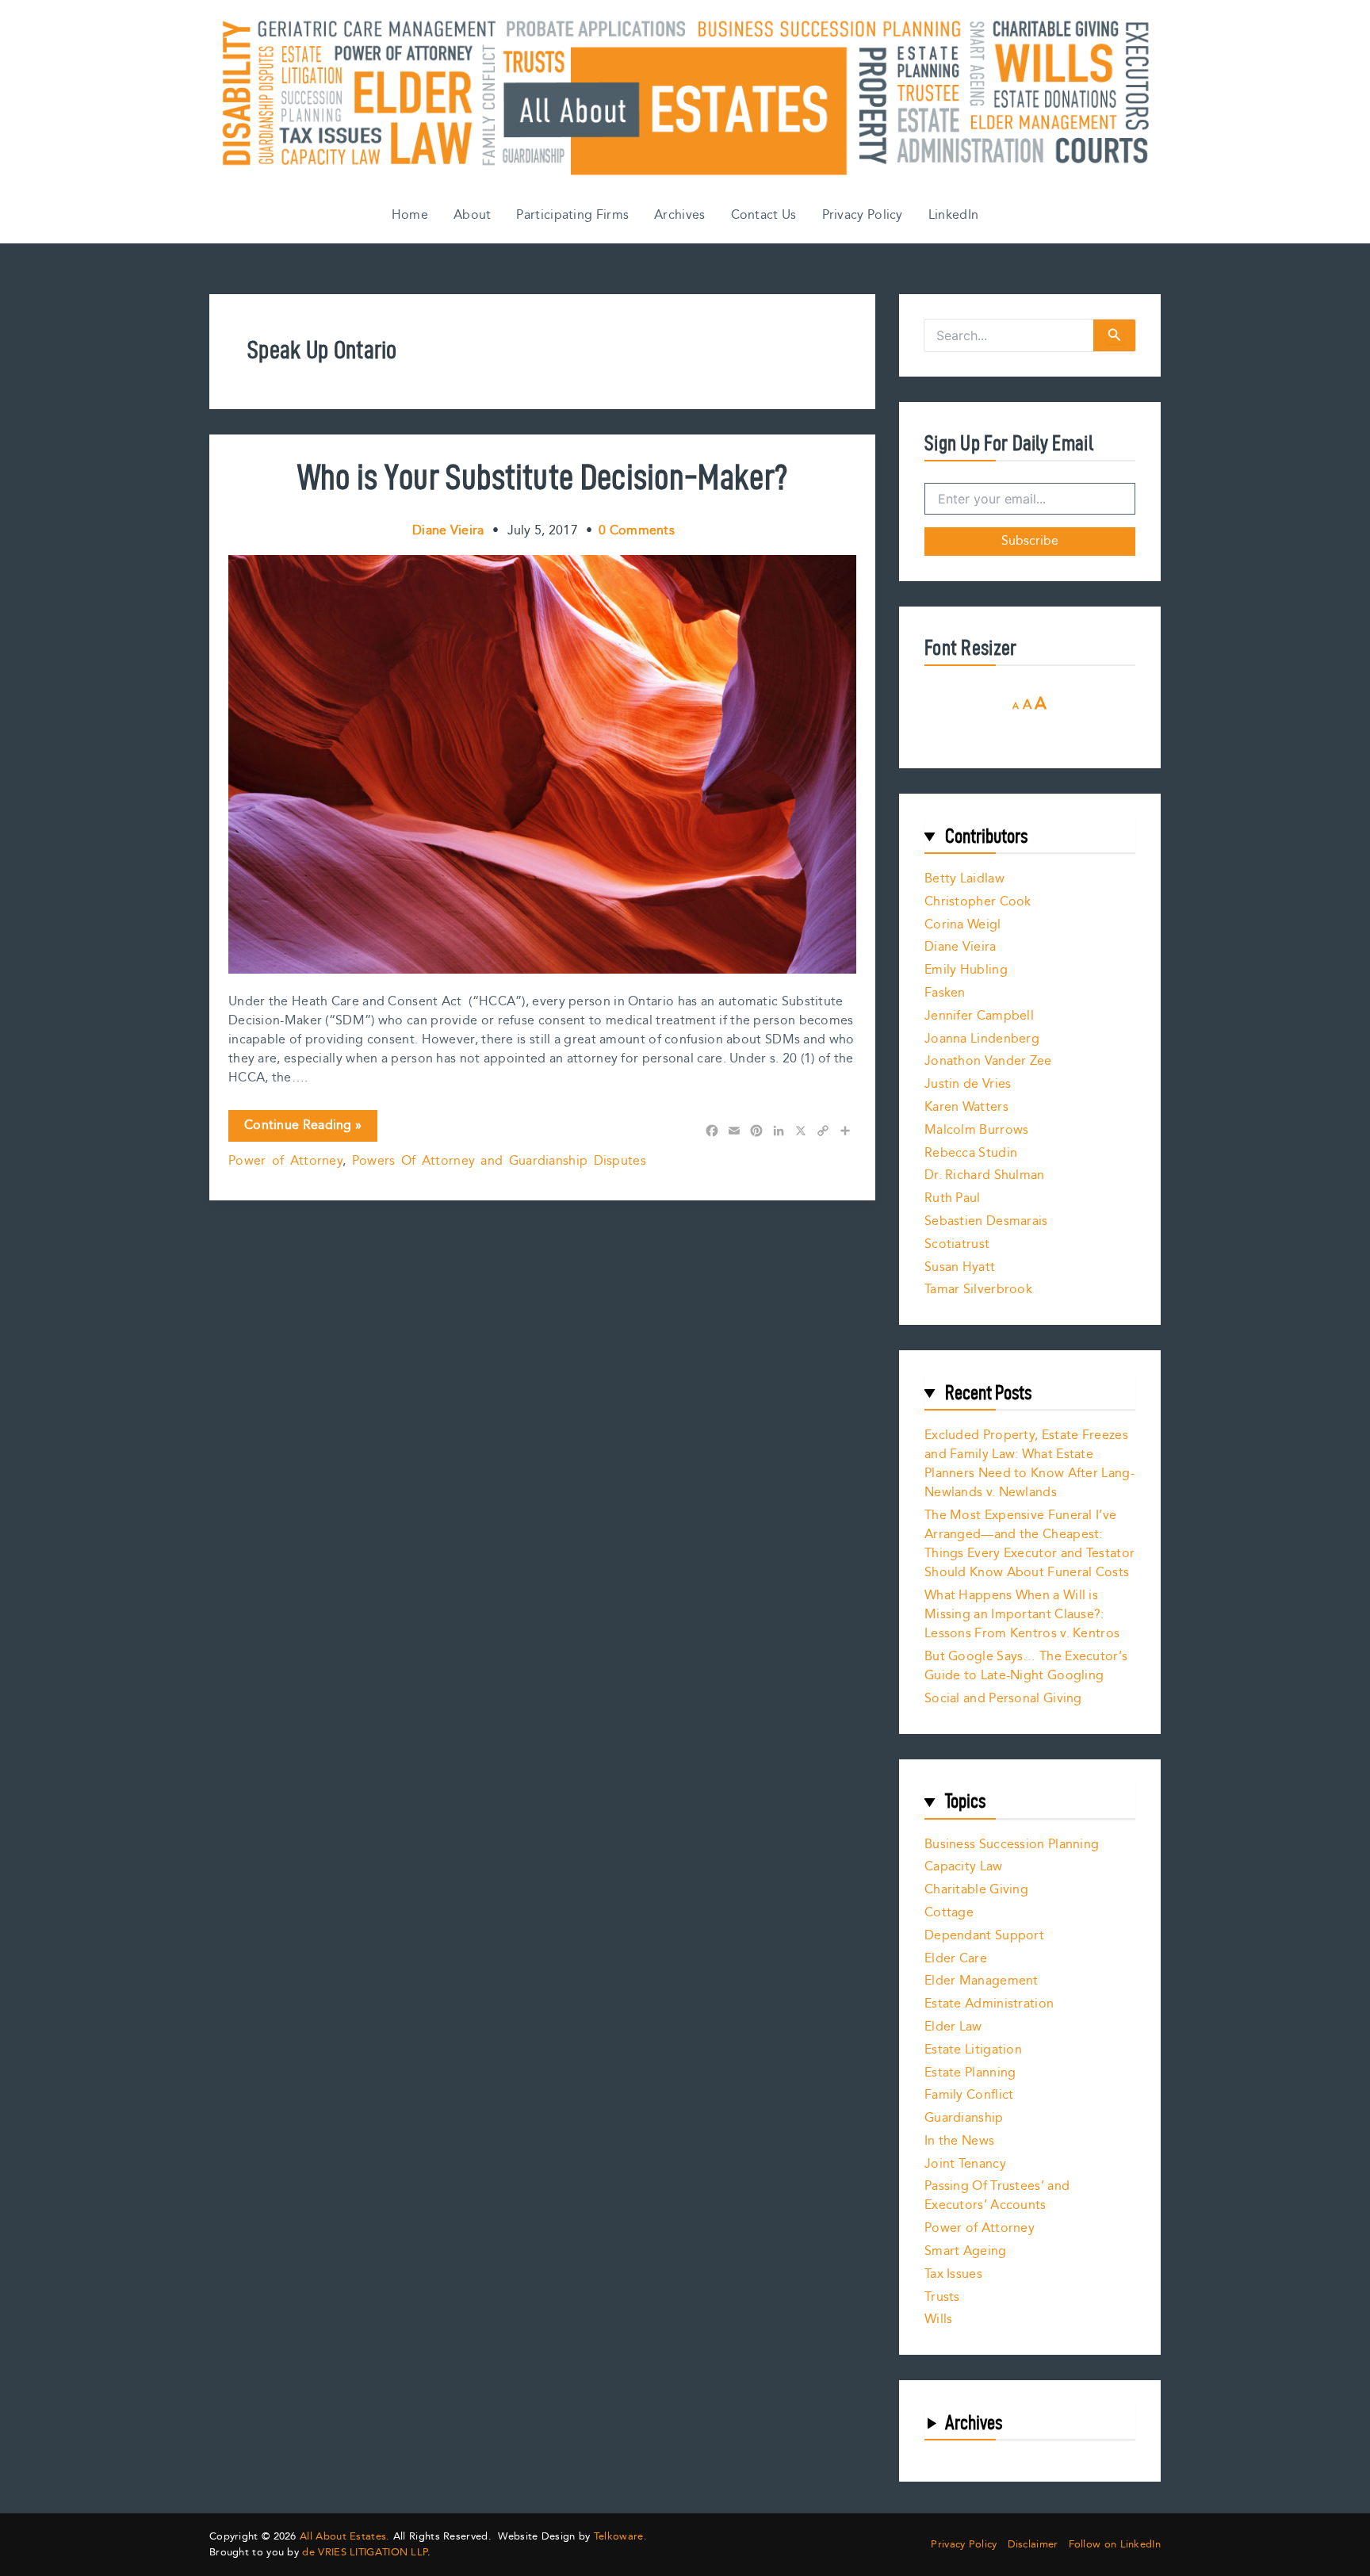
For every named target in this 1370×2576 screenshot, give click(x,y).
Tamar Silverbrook (978, 1290)
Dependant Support (984, 1936)
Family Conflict (969, 2095)
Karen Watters (966, 1107)
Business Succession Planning (1012, 1845)
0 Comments (637, 531)
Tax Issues (953, 2274)
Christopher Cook (978, 902)
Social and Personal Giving (1003, 1699)
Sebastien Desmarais (986, 1221)
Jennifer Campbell (979, 1016)
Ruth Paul (953, 1198)
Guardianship (964, 2118)
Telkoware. (620, 2536)
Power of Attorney (285, 1161)
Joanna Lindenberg (982, 1039)
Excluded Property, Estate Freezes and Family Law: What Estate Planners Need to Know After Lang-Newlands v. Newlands (1029, 1464)
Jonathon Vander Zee (988, 1061)
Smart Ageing (966, 2251)
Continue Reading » (302, 1128)
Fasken (945, 993)
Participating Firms (572, 215)
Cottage (949, 1913)
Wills (939, 2320)
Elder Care (956, 1959)
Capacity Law (964, 1867)
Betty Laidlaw (964, 879)
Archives (679, 215)
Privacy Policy (863, 215)
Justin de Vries (968, 1084)
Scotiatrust (957, 1244)
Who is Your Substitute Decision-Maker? (542, 477)
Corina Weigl (963, 925)
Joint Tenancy (965, 2164)
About (473, 215)
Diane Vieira (961, 947)
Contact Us (764, 215)
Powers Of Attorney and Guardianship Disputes (499, 1161)
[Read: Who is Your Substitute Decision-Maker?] (542, 764)
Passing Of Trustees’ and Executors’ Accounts (997, 2196)
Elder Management (982, 1981)
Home (410, 215)
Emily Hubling (966, 970)
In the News (959, 2141)
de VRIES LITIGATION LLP (365, 2552)
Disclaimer (1033, 2545)
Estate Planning (970, 2073)
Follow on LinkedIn (1115, 2545)
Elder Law (953, 2027)
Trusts (942, 2297)
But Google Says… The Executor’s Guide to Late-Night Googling (1026, 1666)
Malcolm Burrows (977, 1130)
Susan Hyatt (960, 1267)
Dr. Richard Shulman (985, 1175)
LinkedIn (953, 215)
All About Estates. (344, 2536)
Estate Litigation (973, 2050)
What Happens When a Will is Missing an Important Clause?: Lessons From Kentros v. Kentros (1022, 1615)
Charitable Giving (976, 1890)
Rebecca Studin (971, 1153)
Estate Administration (989, 2004)
